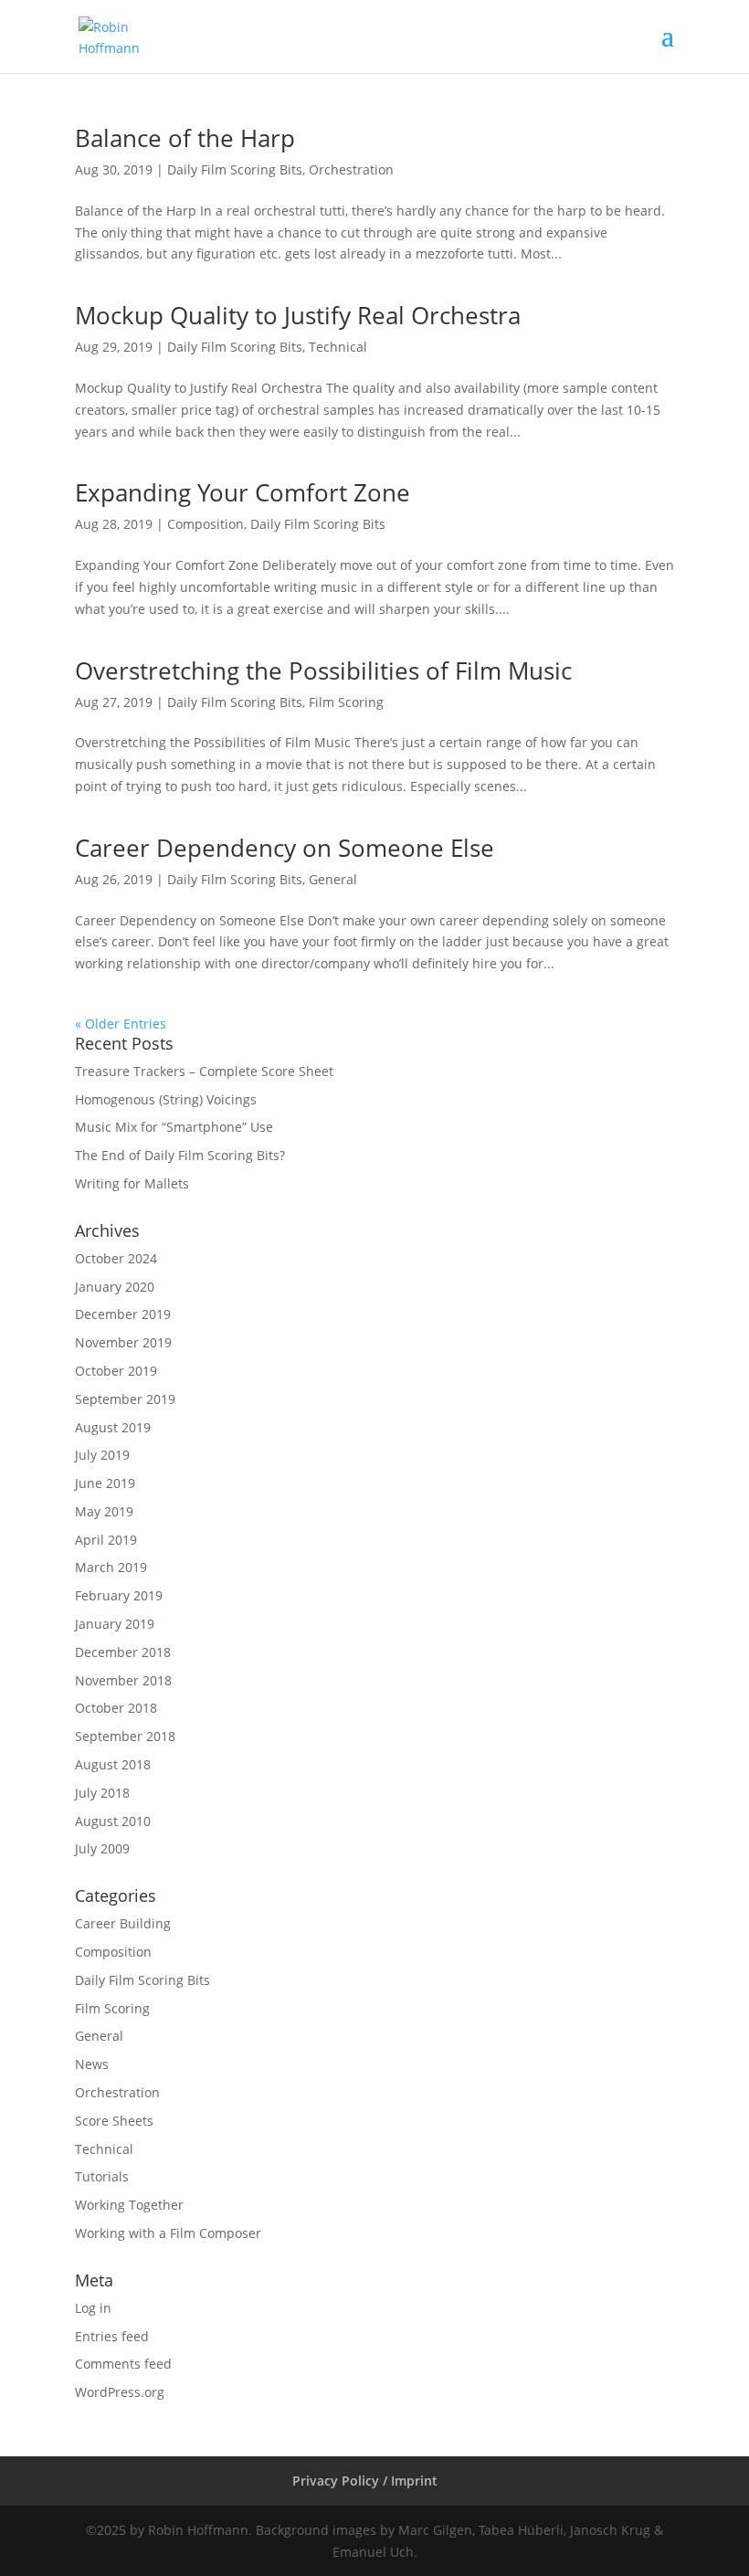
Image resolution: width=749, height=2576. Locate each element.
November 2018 (123, 1680)
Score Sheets (114, 2121)
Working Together (129, 2205)
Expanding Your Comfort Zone (243, 492)
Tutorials (102, 2176)
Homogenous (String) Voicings (166, 1099)
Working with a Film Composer (168, 2233)
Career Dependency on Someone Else (285, 848)
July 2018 (102, 1793)
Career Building (123, 1923)
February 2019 (119, 1595)
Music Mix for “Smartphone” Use (174, 1127)
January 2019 (115, 1624)
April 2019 (106, 1540)
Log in (93, 2308)
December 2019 (123, 1314)
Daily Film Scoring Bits (235, 169)
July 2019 (102, 1455)
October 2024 (116, 1258)
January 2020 (115, 1287)
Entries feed (112, 2336)
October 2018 (116, 1708)
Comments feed (123, 2364)
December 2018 (123, 1652)
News (92, 2064)
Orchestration (351, 169)
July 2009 (102, 1848)
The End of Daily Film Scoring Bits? (180, 1155)
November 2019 (123, 1342)
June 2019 (105, 1483)
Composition (206, 524)
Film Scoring (346, 702)
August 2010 (113, 1821)
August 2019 (113, 1427)
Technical (338, 347)
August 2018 (113, 1764)
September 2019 (125, 1399)
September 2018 (125, 1736)
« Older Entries (121, 1024)
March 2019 (111, 1567)
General (333, 879)
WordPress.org (120, 2392)
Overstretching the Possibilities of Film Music (323, 670)
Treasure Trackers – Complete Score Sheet (204, 1071)
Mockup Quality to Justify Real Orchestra (298, 315)
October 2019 (116, 1371)
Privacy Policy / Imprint (365, 2481)
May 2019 (104, 1511)
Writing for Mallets (132, 1183)
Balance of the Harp (185, 138)
